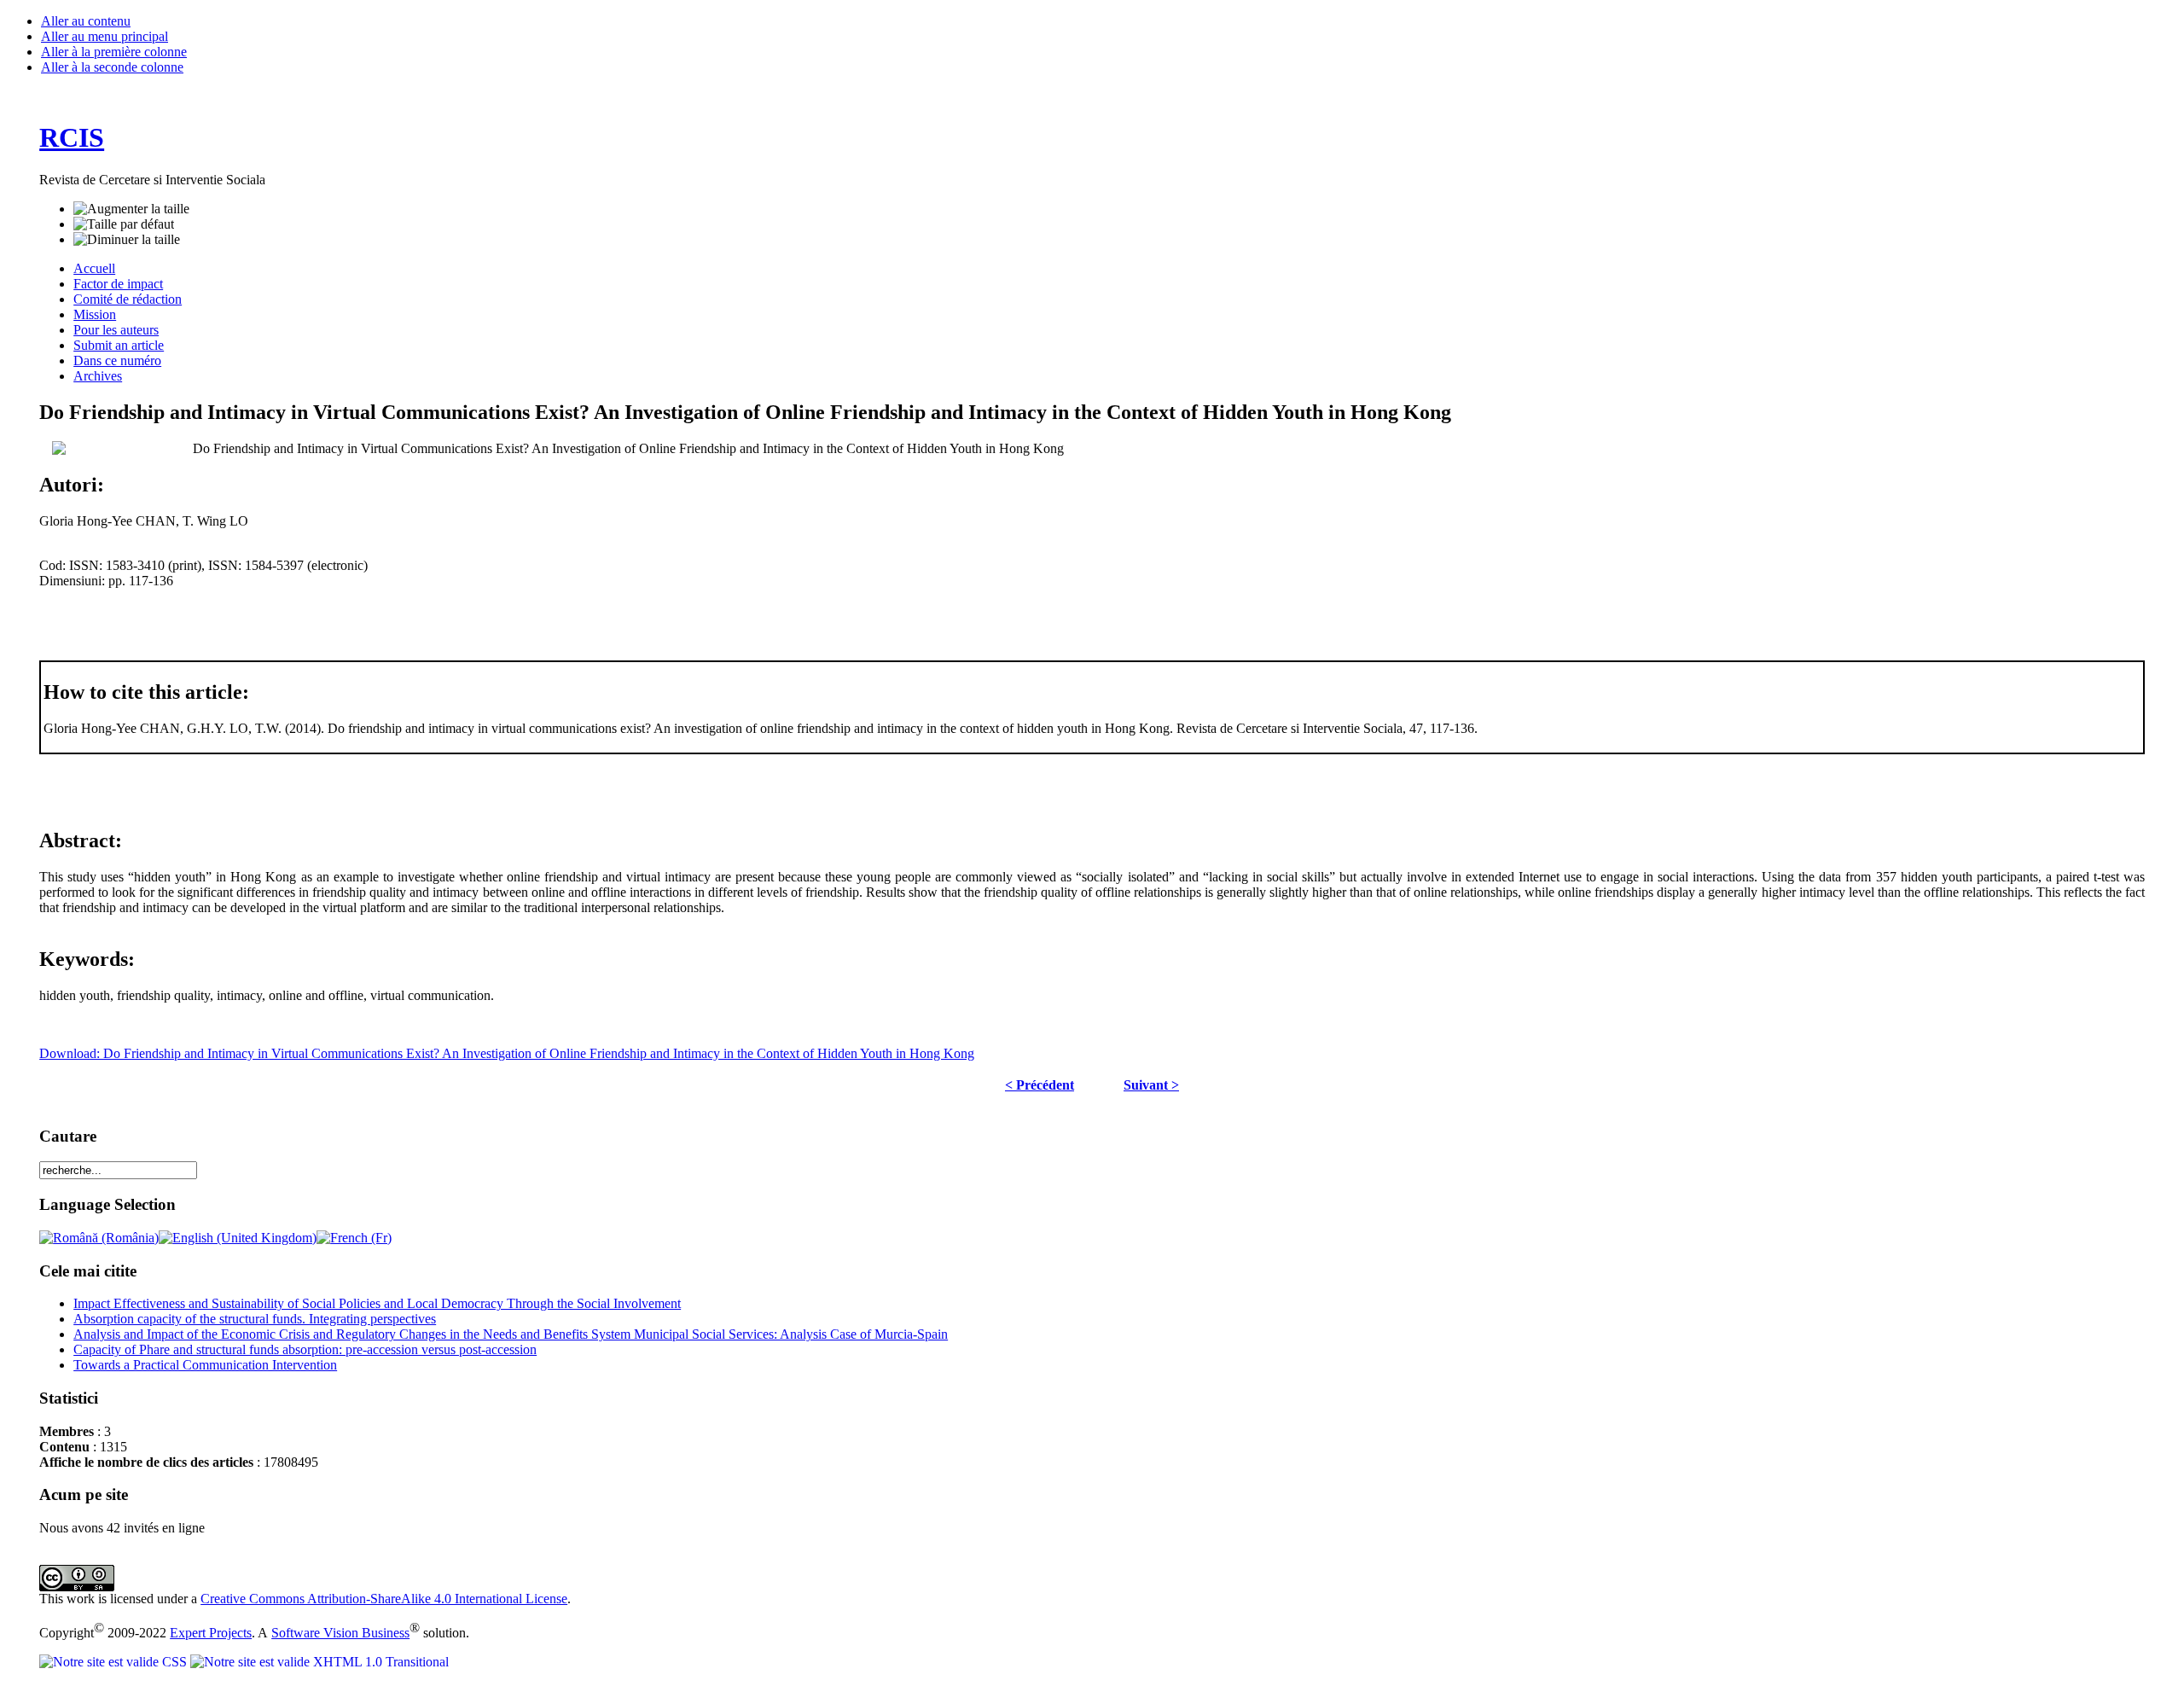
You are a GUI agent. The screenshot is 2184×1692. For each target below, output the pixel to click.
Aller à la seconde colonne (112, 67)
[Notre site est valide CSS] (115, 1662)
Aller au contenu (86, 21)
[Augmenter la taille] (131, 209)
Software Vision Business (340, 1633)
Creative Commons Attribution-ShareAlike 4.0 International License (384, 1599)
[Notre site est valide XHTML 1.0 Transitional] (319, 1662)
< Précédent (1040, 1085)
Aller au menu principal (105, 36)
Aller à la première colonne (114, 52)
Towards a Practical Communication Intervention (205, 1365)
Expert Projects (211, 1633)
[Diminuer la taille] (127, 240)
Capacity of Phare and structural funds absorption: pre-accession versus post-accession (305, 1349)
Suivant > (1151, 1085)
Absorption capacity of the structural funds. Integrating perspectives (255, 1319)
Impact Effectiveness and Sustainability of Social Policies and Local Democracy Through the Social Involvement (377, 1303)
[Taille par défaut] (124, 224)
